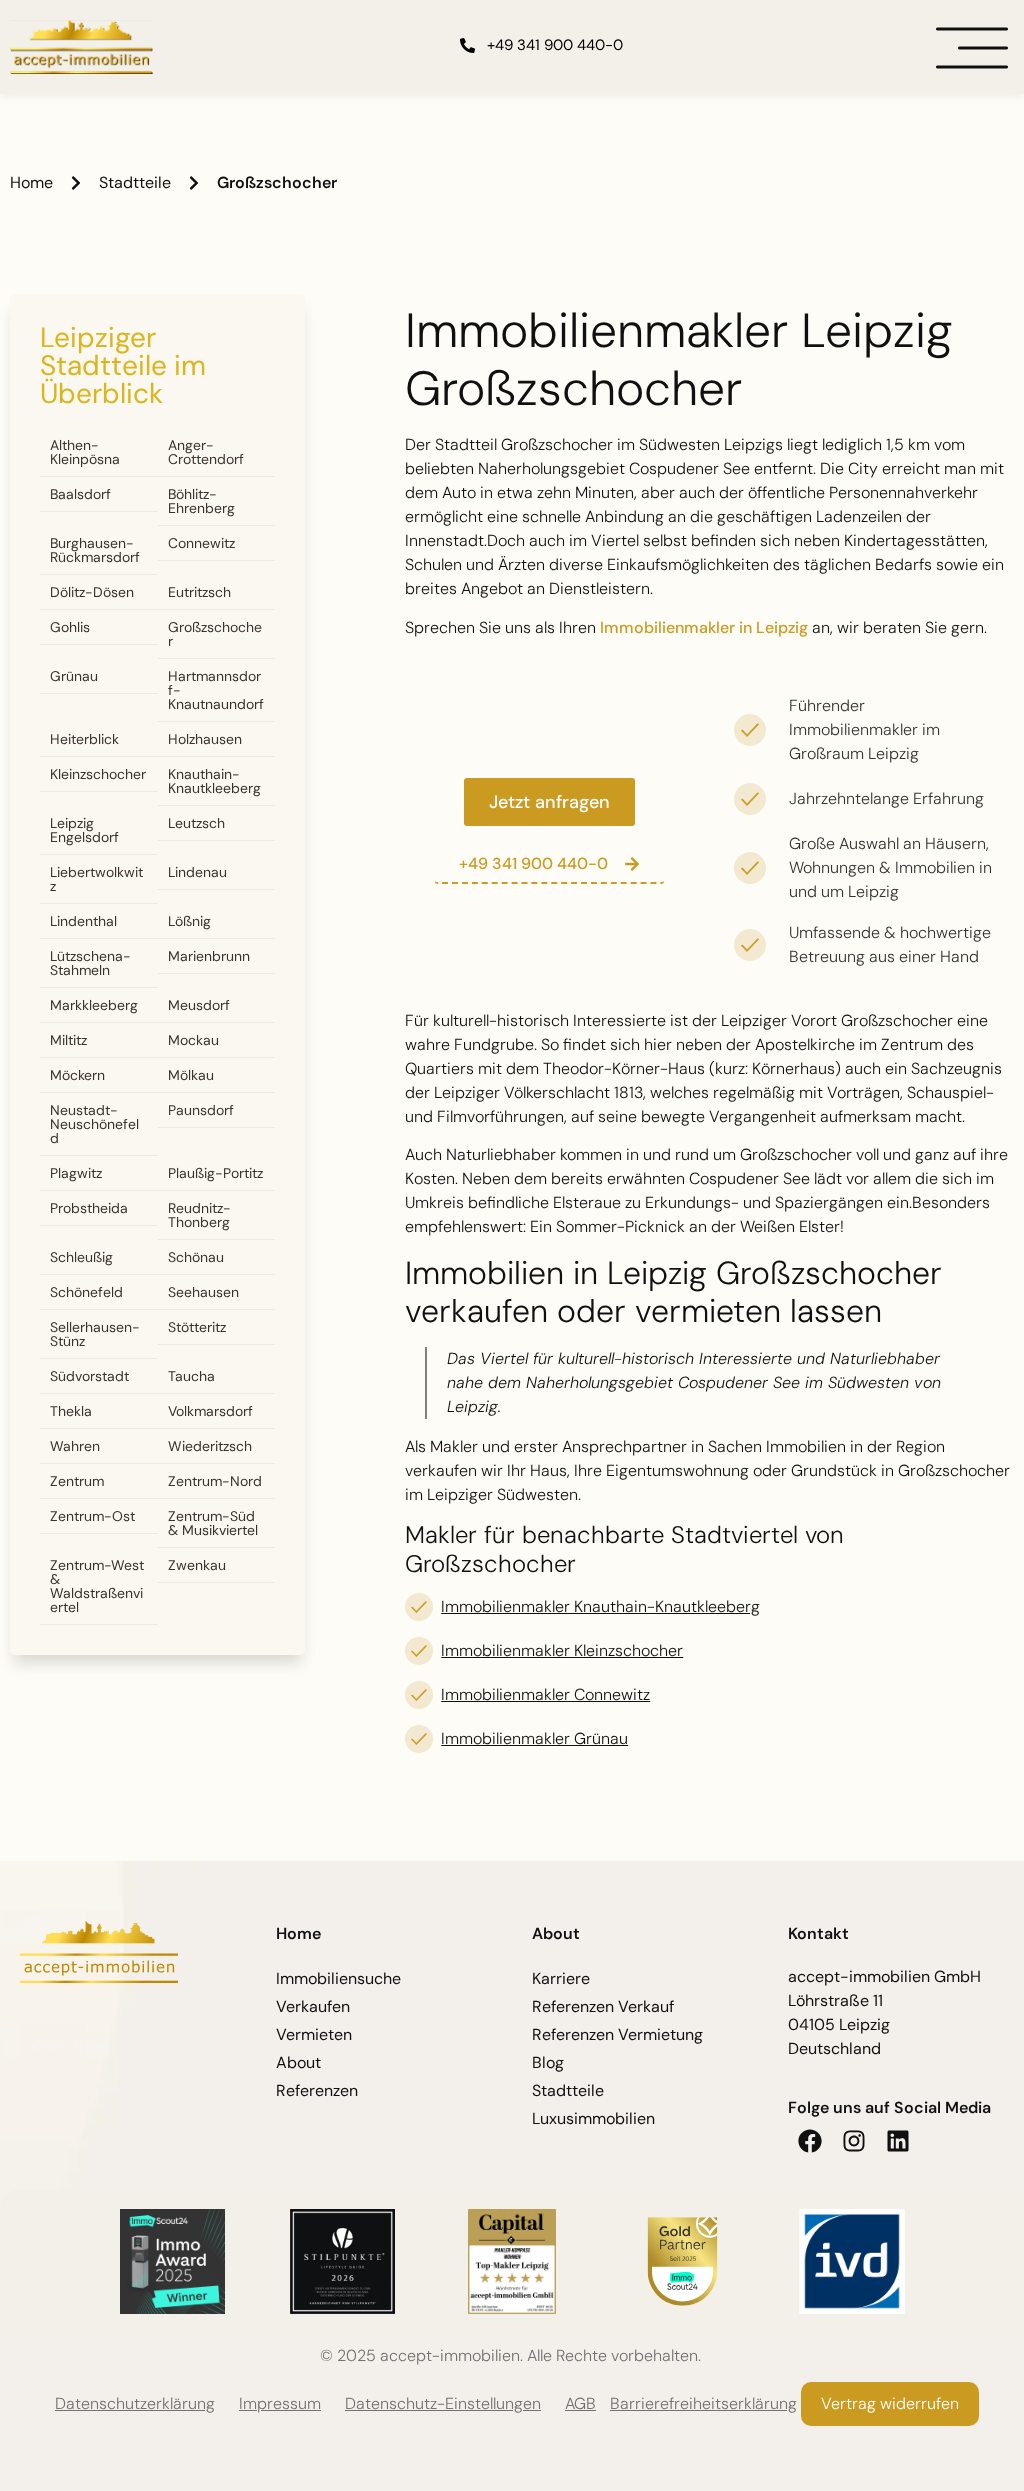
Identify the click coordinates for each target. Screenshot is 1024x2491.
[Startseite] (81, 47)
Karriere (561, 1978)
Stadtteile (135, 182)
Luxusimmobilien (593, 2118)
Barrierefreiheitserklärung (703, 2403)
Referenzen (317, 2090)
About (298, 2062)
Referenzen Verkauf (603, 2006)
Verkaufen (313, 2006)
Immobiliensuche (338, 1978)
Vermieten (314, 2034)
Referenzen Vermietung (617, 2034)
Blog (548, 2062)
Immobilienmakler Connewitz (545, 1694)
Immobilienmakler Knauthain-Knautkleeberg (600, 1606)
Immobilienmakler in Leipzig (704, 627)
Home (31, 182)
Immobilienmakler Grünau (534, 1738)
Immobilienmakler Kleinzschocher (562, 1650)
